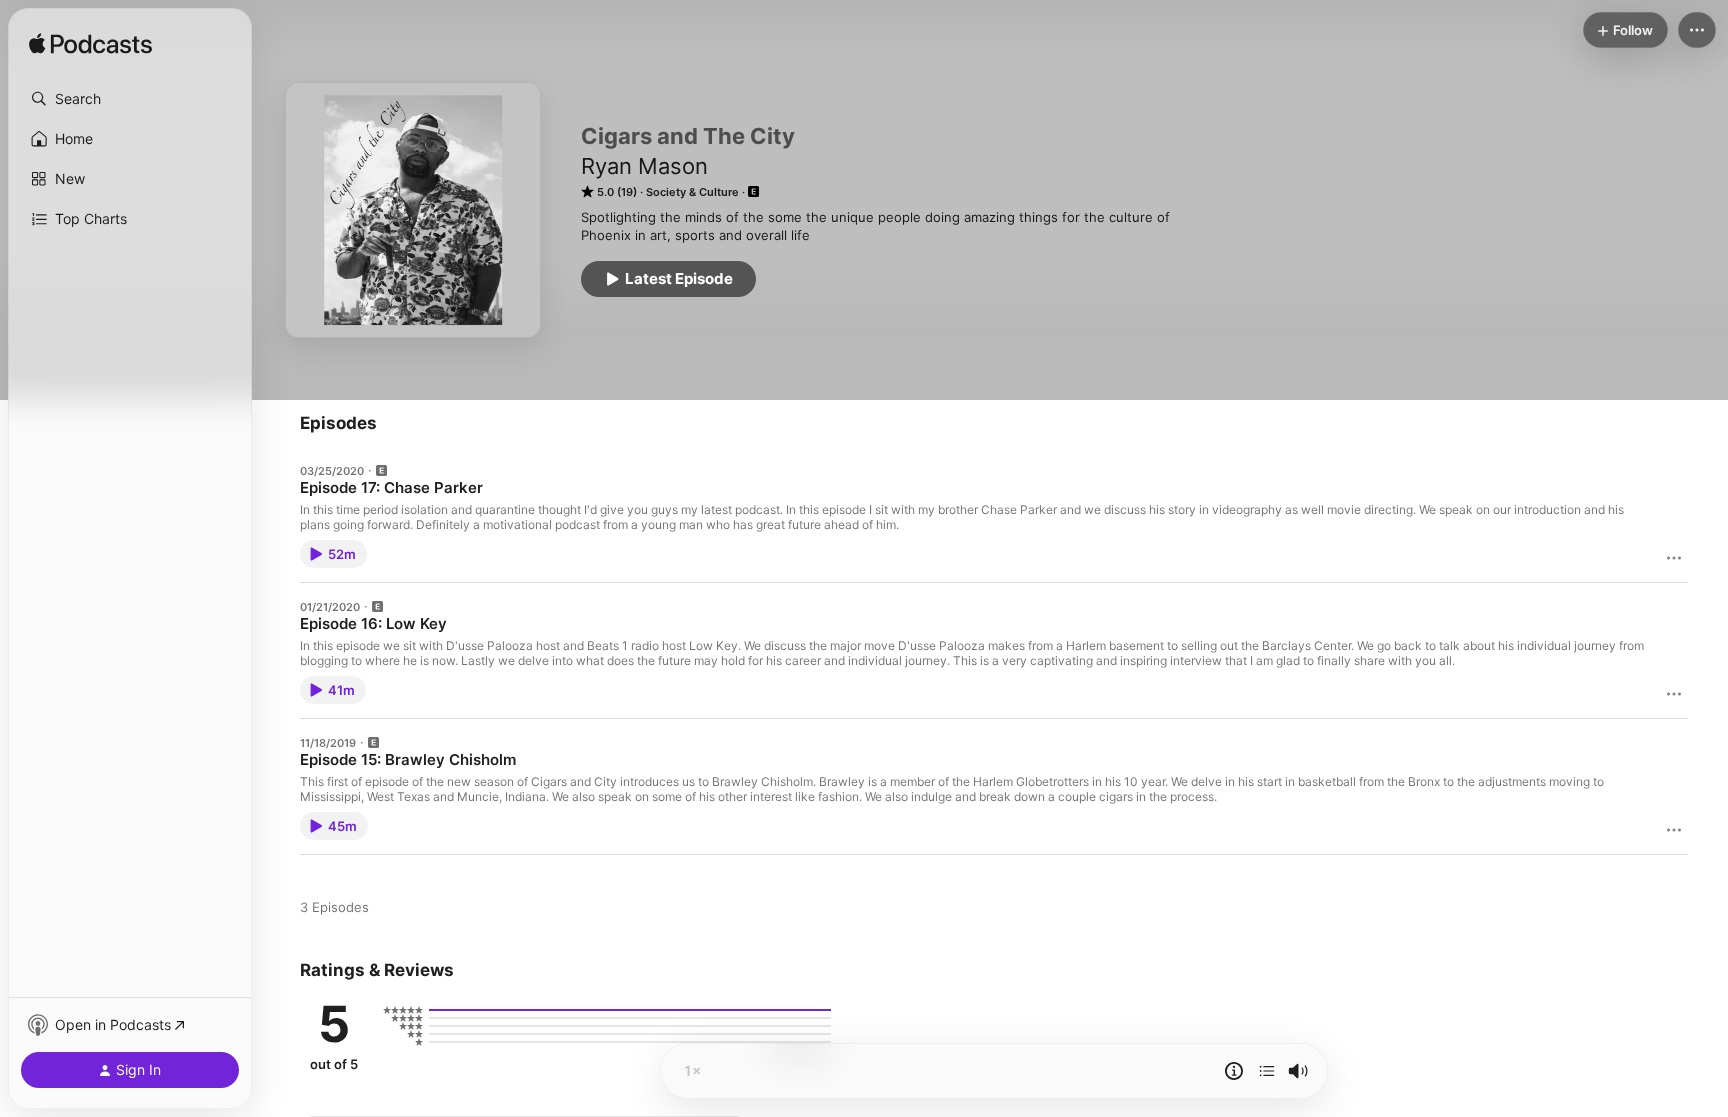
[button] (130, 99)
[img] (90, 45)
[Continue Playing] (1267, 1071)
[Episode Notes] (1234, 1071)
